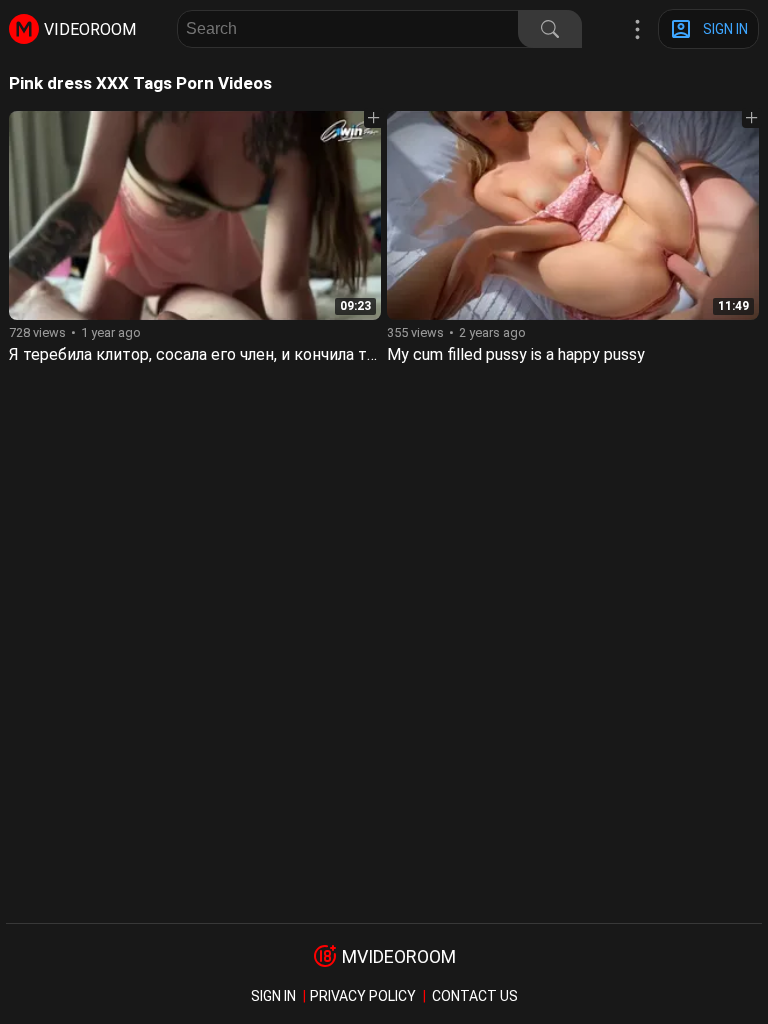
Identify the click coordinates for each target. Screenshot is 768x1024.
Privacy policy (363, 996)
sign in (273, 996)
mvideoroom (399, 956)
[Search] (550, 29)
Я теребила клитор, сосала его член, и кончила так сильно (225, 354)
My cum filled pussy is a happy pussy (516, 354)
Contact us (475, 996)
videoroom (90, 29)
